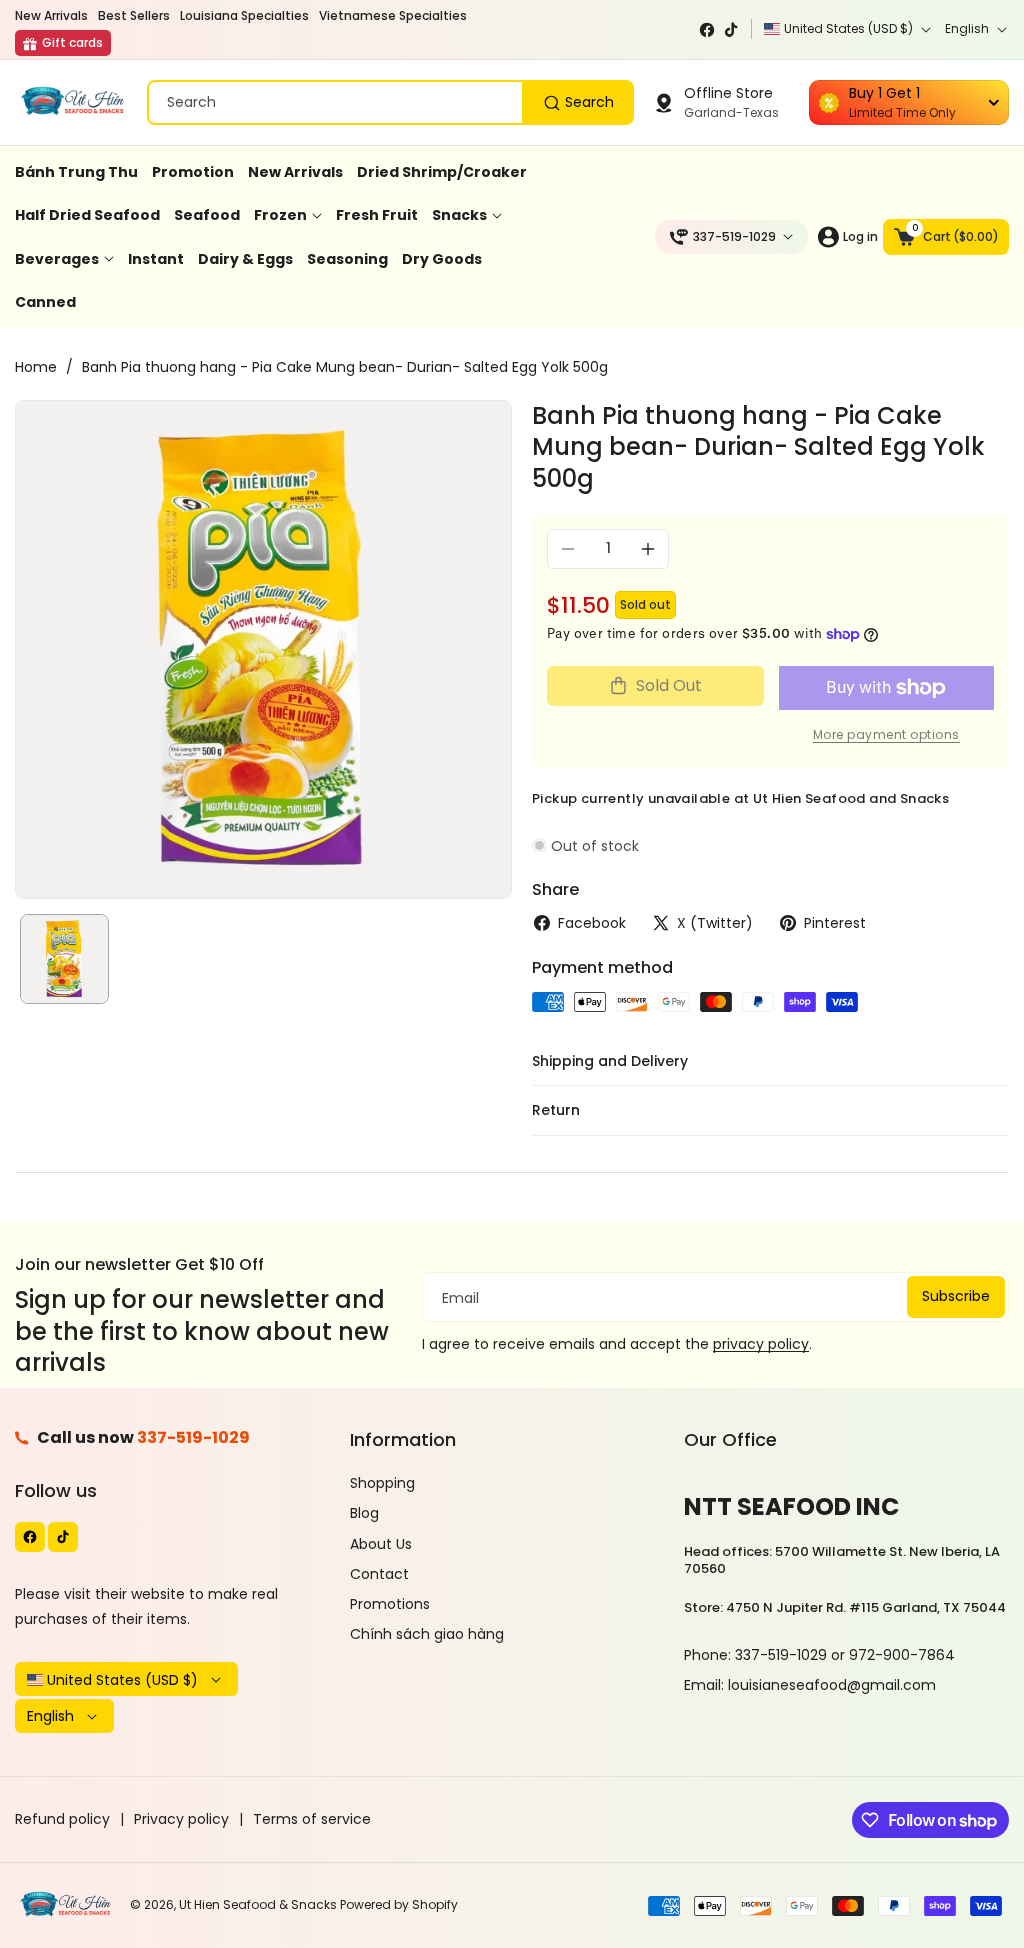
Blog (364, 1513)
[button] (946, 237)
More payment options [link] (886, 734)
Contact (379, 1574)
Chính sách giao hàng (427, 1634)
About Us (381, 1544)
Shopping (382, 1483)
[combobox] (390, 102)
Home (36, 367)
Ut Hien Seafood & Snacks (258, 1904)
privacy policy (761, 1344)
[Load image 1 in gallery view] (64, 958)
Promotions (390, 1604)
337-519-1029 (193, 1437)
